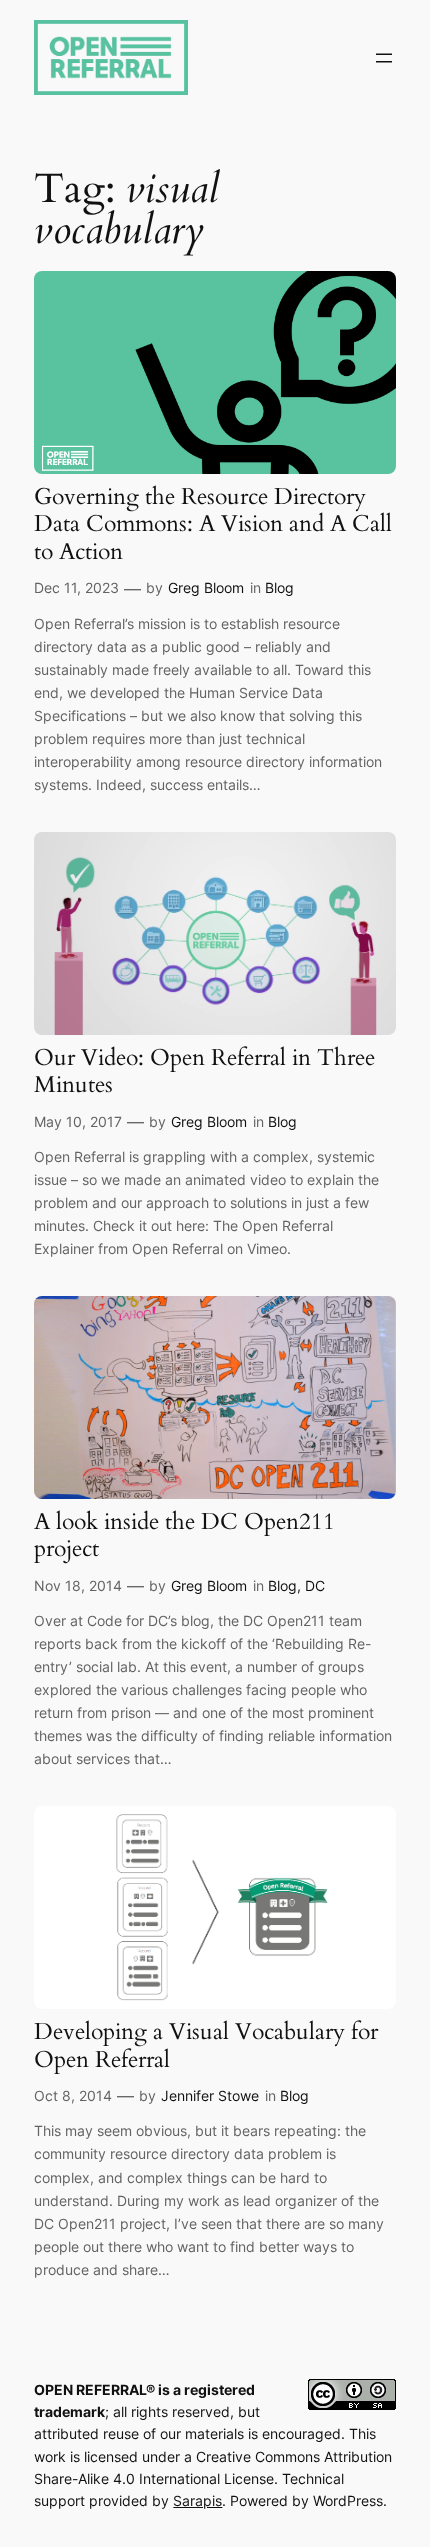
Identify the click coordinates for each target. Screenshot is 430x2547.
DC (315, 1585)
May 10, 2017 (78, 1121)
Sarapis (197, 2500)
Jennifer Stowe (210, 2095)
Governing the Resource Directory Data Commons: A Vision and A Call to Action (213, 524)
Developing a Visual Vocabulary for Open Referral (206, 2045)
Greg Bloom (206, 587)
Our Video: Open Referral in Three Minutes (204, 1071)
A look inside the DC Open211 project (184, 1535)
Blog (279, 587)
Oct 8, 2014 (73, 2095)
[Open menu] (384, 58)
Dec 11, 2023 (76, 587)
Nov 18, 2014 (78, 1585)
